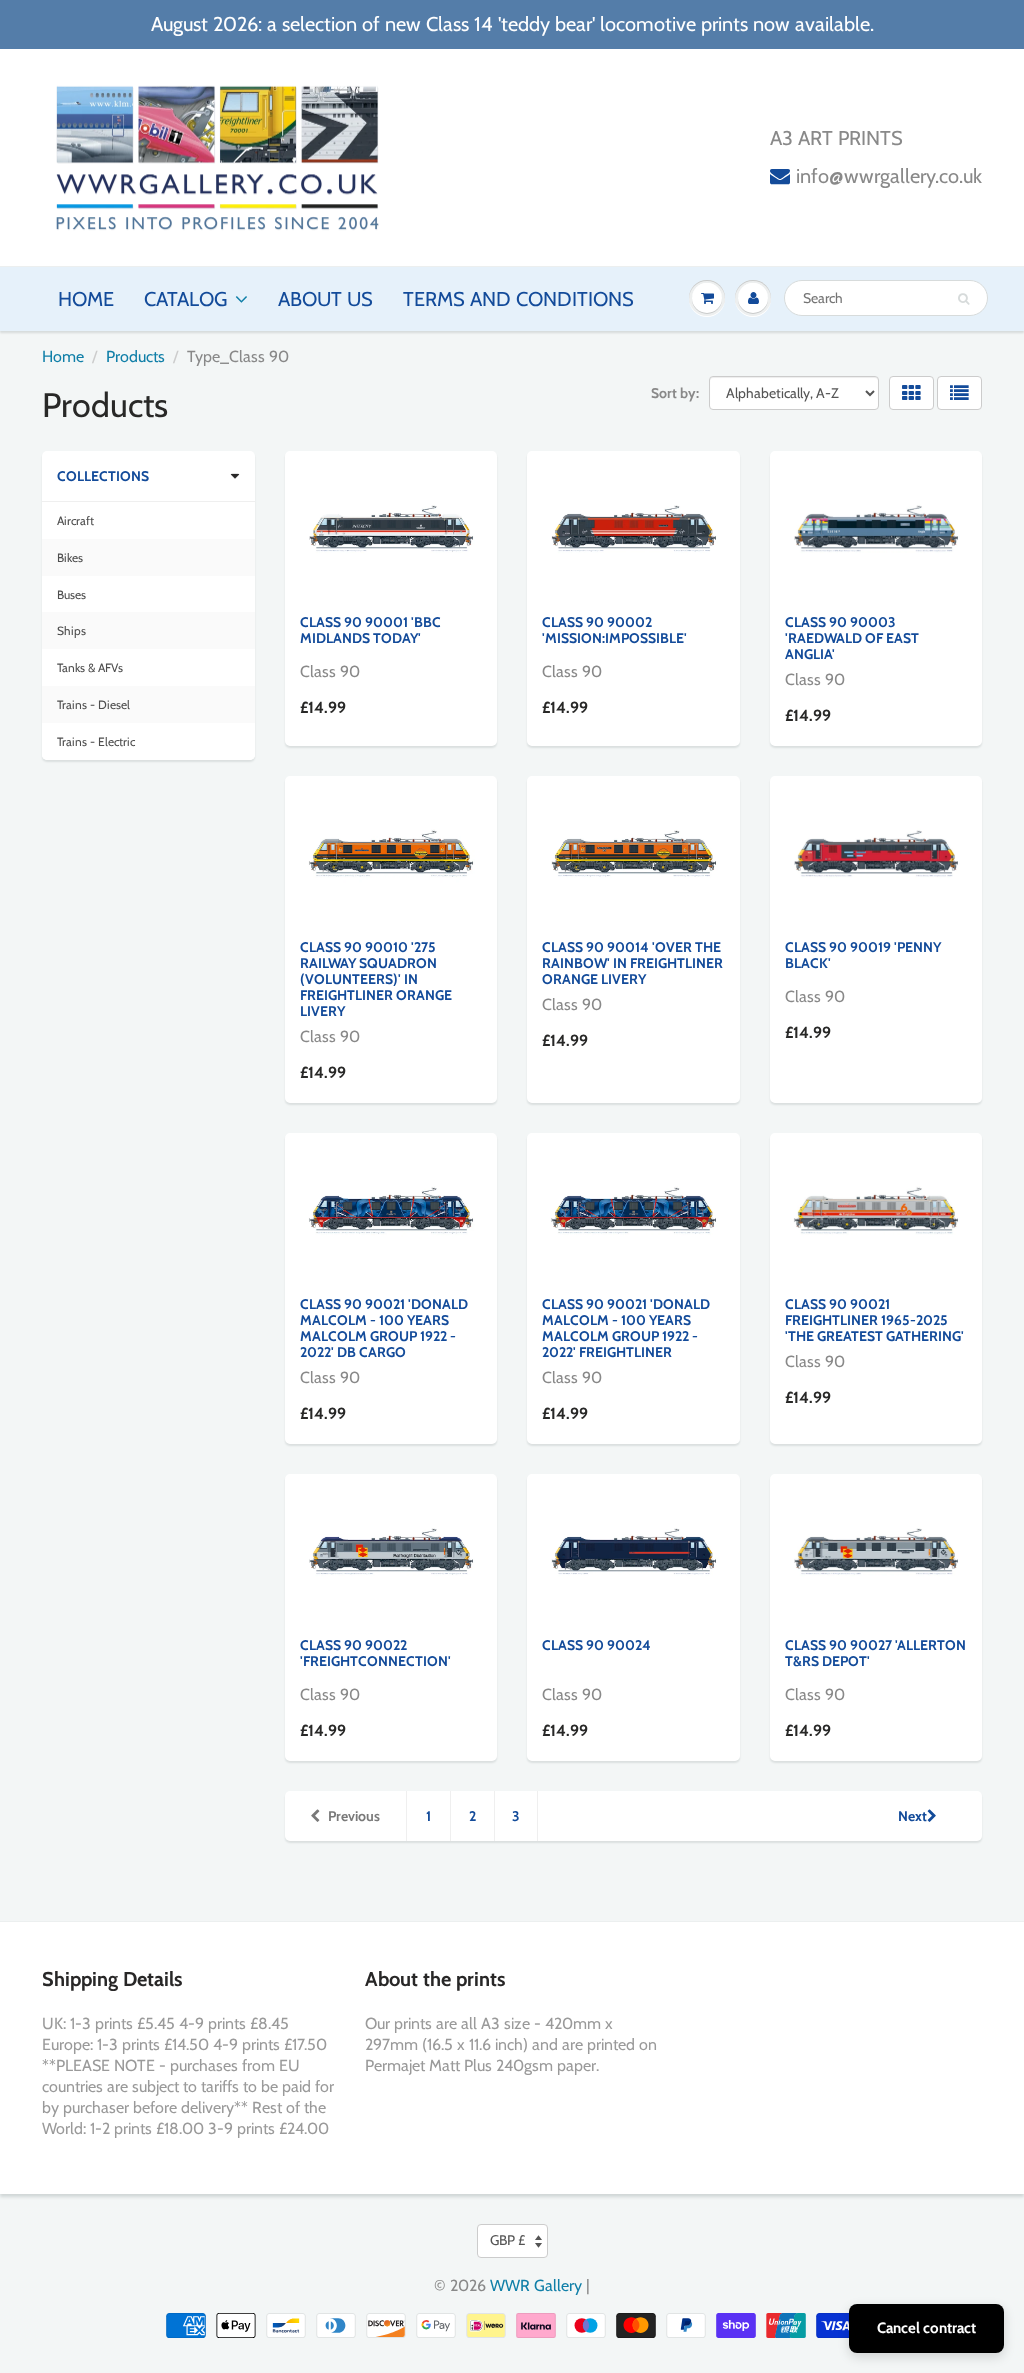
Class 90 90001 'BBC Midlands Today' (370, 630)
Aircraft (75, 520)
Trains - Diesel (93, 704)
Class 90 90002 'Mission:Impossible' (614, 630)
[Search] (963, 299)
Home (86, 299)
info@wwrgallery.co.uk (889, 176)
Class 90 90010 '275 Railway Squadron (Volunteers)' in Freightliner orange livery (376, 979)
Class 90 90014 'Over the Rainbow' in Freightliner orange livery (632, 963)
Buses (71, 594)
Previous (354, 1816)
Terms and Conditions (518, 299)
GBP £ (507, 2240)
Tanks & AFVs (90, 667)
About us (325, 299)
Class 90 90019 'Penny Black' (863, 955)
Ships (71, 630)
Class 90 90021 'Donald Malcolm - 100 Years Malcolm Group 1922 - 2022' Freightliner (626, 1328)
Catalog (185, 299)
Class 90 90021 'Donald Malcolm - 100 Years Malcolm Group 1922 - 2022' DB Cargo (384, 1328)
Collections (103, 476)
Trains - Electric (96, 741)
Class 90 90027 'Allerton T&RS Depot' (875, 1653)
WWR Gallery (536, 2285)
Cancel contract (926, 2328)
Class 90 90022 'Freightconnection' (375, 1653)
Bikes (70, 557)
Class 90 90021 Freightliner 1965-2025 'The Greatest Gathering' (874, 1320)
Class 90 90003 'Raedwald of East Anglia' (852, 638)
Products (135, 356)
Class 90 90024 (596, 1645)
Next (912, 1816)
